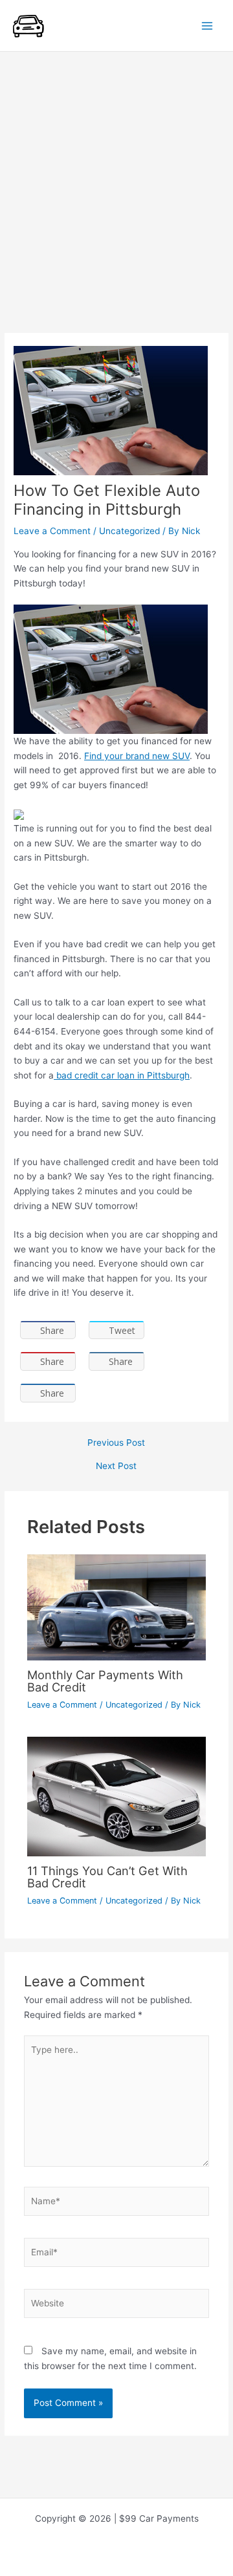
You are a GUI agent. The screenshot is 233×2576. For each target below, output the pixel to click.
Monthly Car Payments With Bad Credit (105, 1680)
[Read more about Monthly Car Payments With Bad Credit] (117, 1607)
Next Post (116, 1466)
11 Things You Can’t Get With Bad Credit (107, 1876)
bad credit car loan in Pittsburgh (122, 1075)
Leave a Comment (52, 531)
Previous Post (116, 1443)
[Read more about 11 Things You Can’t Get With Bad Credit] (117, 1796)
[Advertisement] (116, 175)
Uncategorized (129, 531)
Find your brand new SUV (137, 756)
